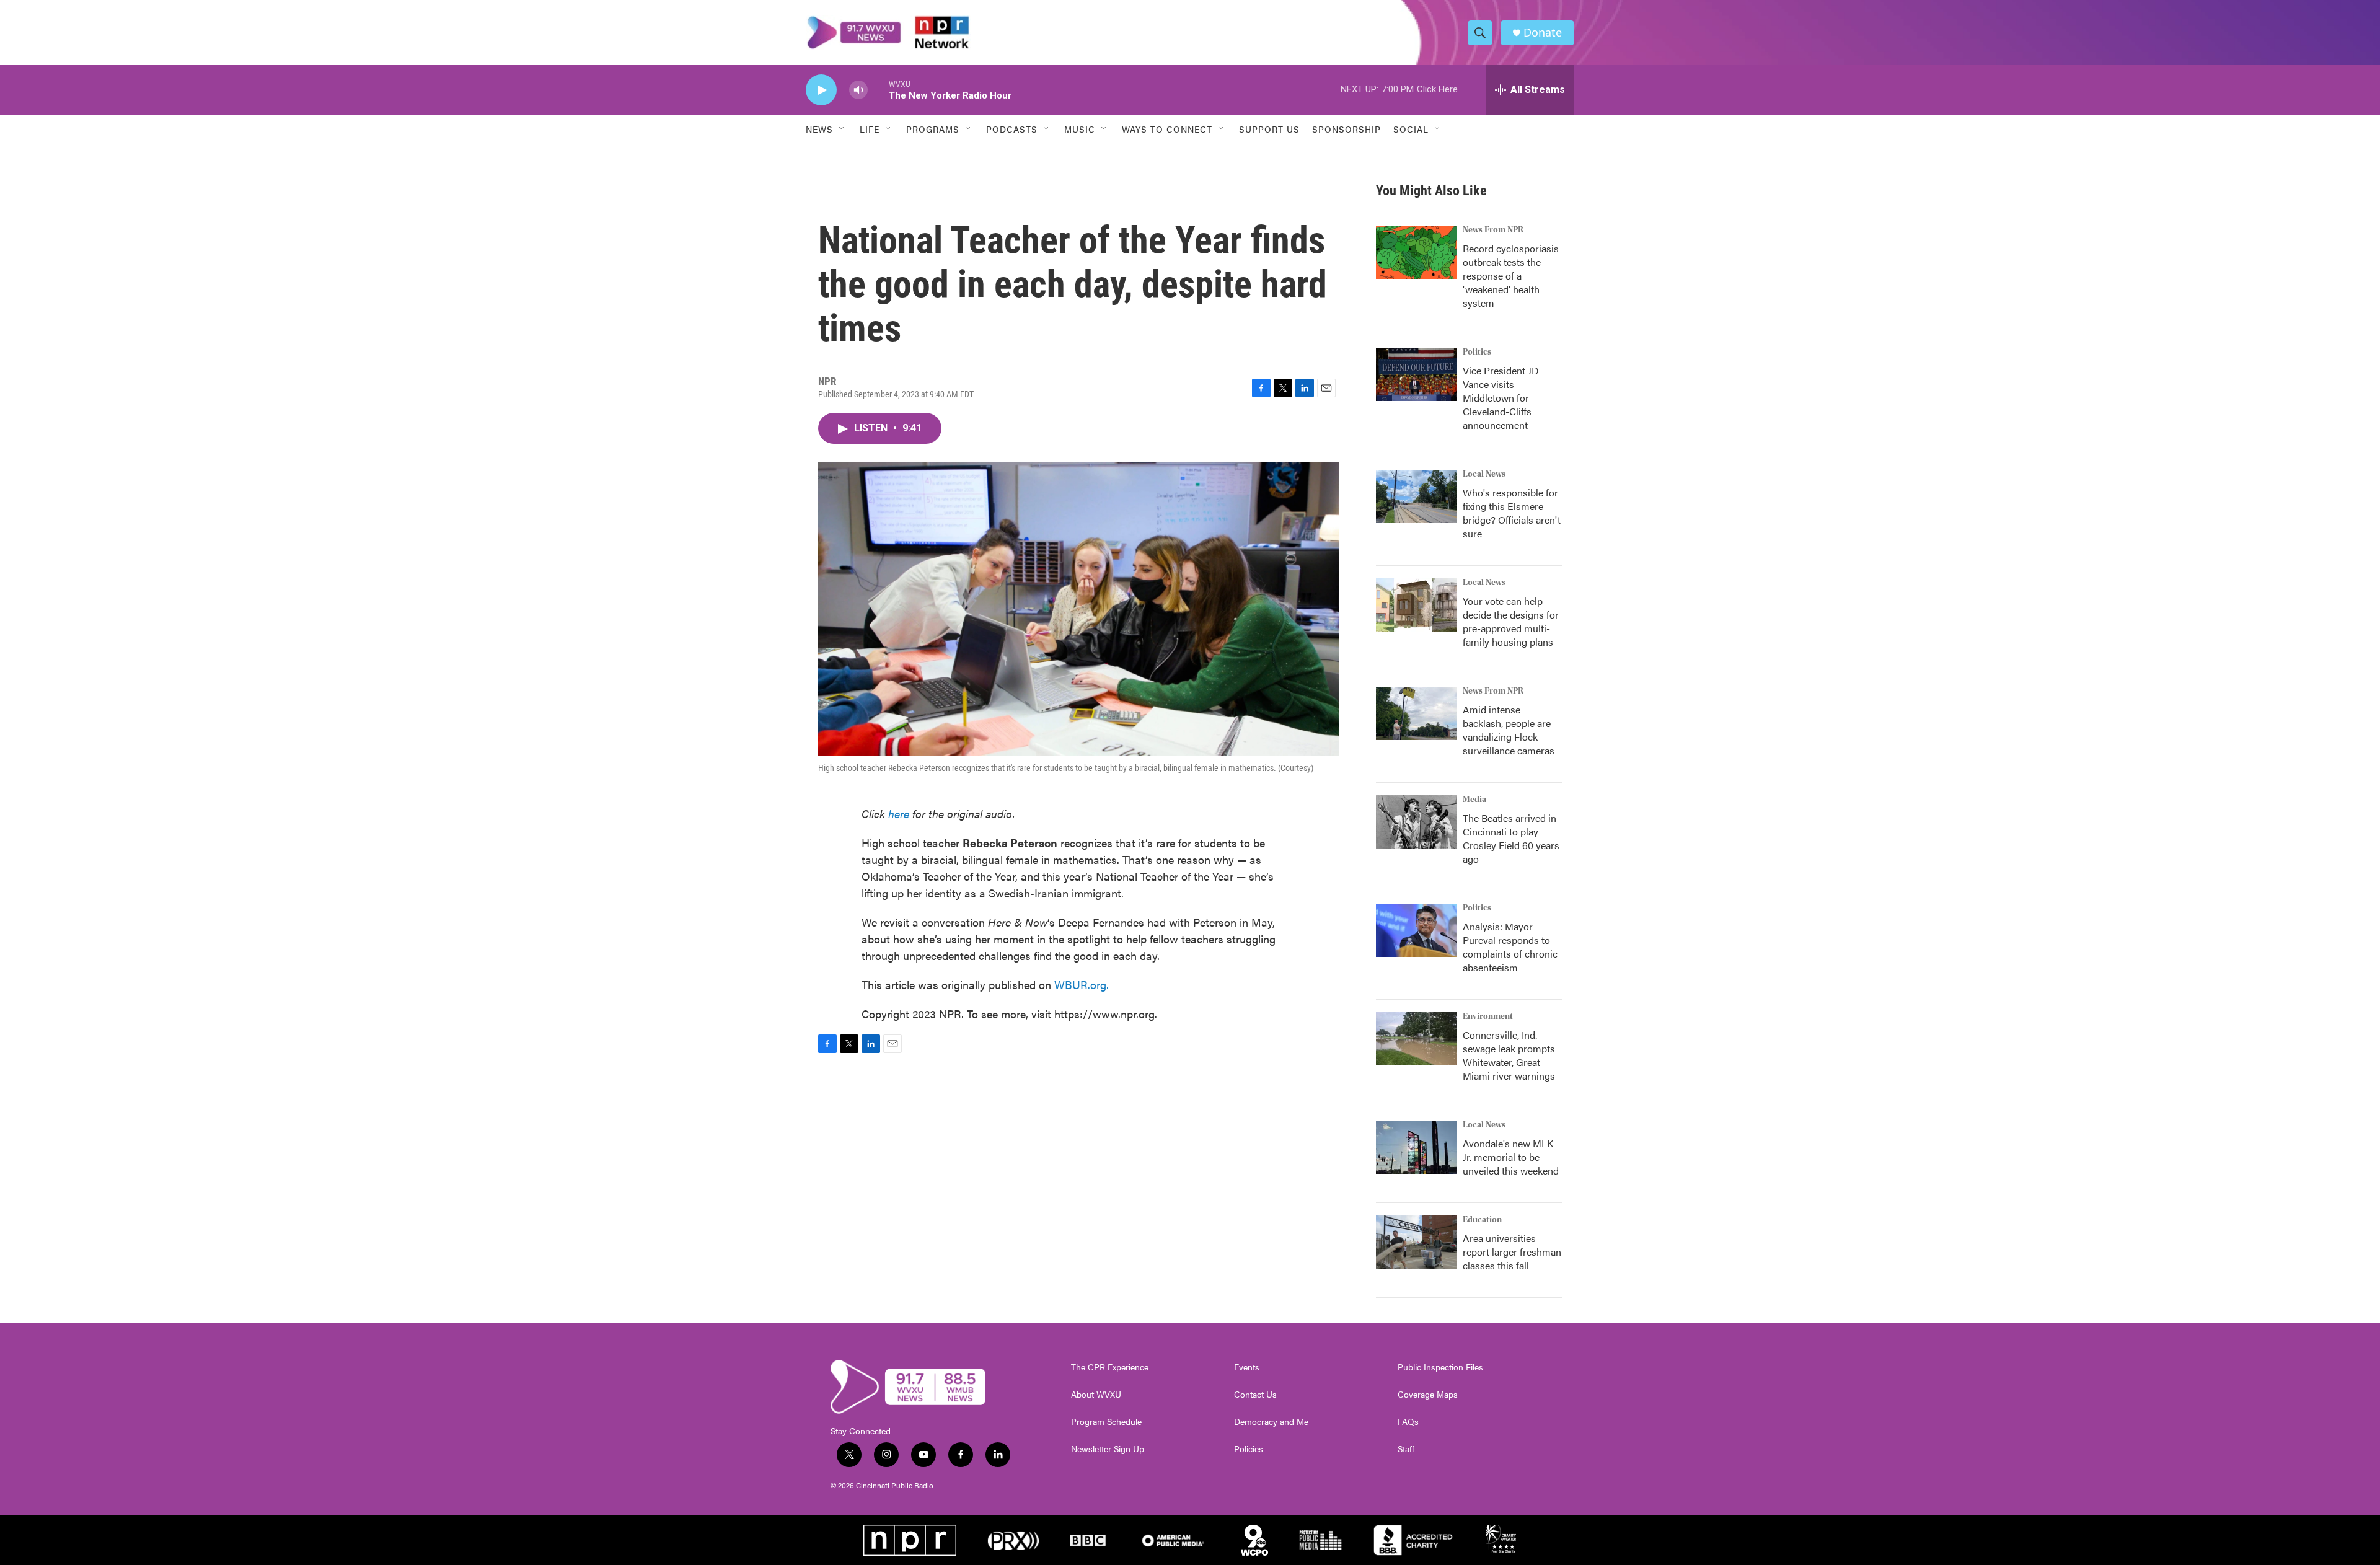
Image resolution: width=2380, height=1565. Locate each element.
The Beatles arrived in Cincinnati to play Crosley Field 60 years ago (1511, 838)
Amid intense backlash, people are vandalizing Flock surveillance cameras (1509, 730)
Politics (1477, 352)
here (899, 813)
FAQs (1408, 1422)
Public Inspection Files (1440, 1367)
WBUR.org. (1082, 985)
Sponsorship (1346, 129)
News (819, 129)
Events (1247, 1367)
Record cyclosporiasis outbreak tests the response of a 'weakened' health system (1511, 276)
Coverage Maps (1428, 1395)
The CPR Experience (1110, 1367)
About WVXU (1096, 1395)
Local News (1484, 474)
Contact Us (1255, 1395)
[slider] (878, 90)
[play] (821, 90)
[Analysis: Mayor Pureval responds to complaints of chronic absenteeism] (1416, 930)
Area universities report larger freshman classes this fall (1512, 1252)
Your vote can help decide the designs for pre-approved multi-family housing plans (1511, 621)
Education (1482, 1220)
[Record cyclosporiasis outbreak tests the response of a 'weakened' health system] (1416, 252)
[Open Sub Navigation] (842, 129)
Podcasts (1012, 129)
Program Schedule (1106, 1422)
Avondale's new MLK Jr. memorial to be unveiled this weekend (1511, 1157)
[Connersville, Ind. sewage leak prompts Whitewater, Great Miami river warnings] (1416, 1039)
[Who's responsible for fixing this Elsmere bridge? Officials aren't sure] (1416, 496)
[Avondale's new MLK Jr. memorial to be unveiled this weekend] (1416, 1147)
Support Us (1269, 129)
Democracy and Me (1271, 1422)
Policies (1249, 1449)
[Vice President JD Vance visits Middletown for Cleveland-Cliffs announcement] (1416, 374)
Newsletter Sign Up (1108, 1449)
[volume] (858, 90)
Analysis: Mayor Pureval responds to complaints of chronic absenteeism (1510, 947)
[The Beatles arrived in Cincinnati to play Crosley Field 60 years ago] (1416, 822)
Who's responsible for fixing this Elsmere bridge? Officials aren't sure (1512, 513)
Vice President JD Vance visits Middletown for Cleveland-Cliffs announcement (1501, 398)
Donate (1543, 33)
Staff (1406, 1449)
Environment (1488, 1016)
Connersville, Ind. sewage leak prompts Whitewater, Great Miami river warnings (1509, 1055)
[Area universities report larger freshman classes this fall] (1416, 1242)
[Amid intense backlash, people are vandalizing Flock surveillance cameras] (1416, 713)
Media (1474, 800)
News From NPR (1493, 230)
